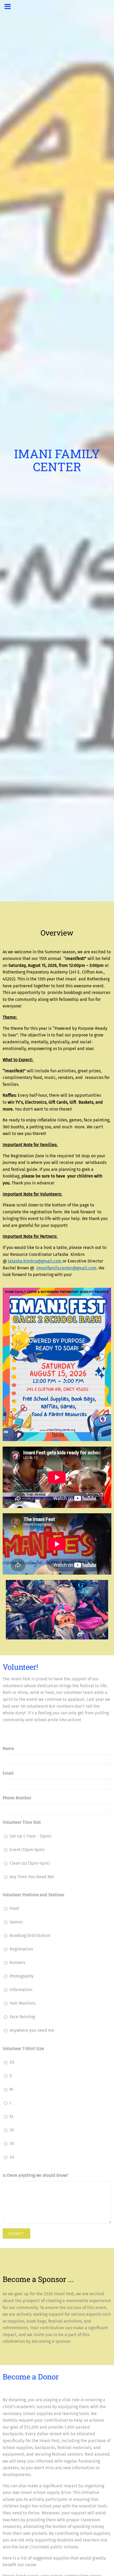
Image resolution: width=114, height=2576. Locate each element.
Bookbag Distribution (30, 1935)
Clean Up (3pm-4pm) (30, 1863)
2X (12, 2130)
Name (8, 1748)
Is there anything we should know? (35, 2175)
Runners (17, 1963)
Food (14, 1908)
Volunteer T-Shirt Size (23, 2049)
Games (16, 1922)
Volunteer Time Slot (22, 1822)
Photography (22, 1976)
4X (12, 2157)
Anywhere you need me (32, 2030)
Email (8, 1773)
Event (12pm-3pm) (27, 1850)
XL (12, 2116)
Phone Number (17, 1798)
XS (12, 2062)
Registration (21, 1949)
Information (21, 1990)
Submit (16, 2233)
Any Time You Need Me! (32, 1877)
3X (12, 2143)
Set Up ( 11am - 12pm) (30, 1836)
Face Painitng (22, 2017)
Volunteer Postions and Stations (33, 1895)
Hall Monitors (22, 2003)
